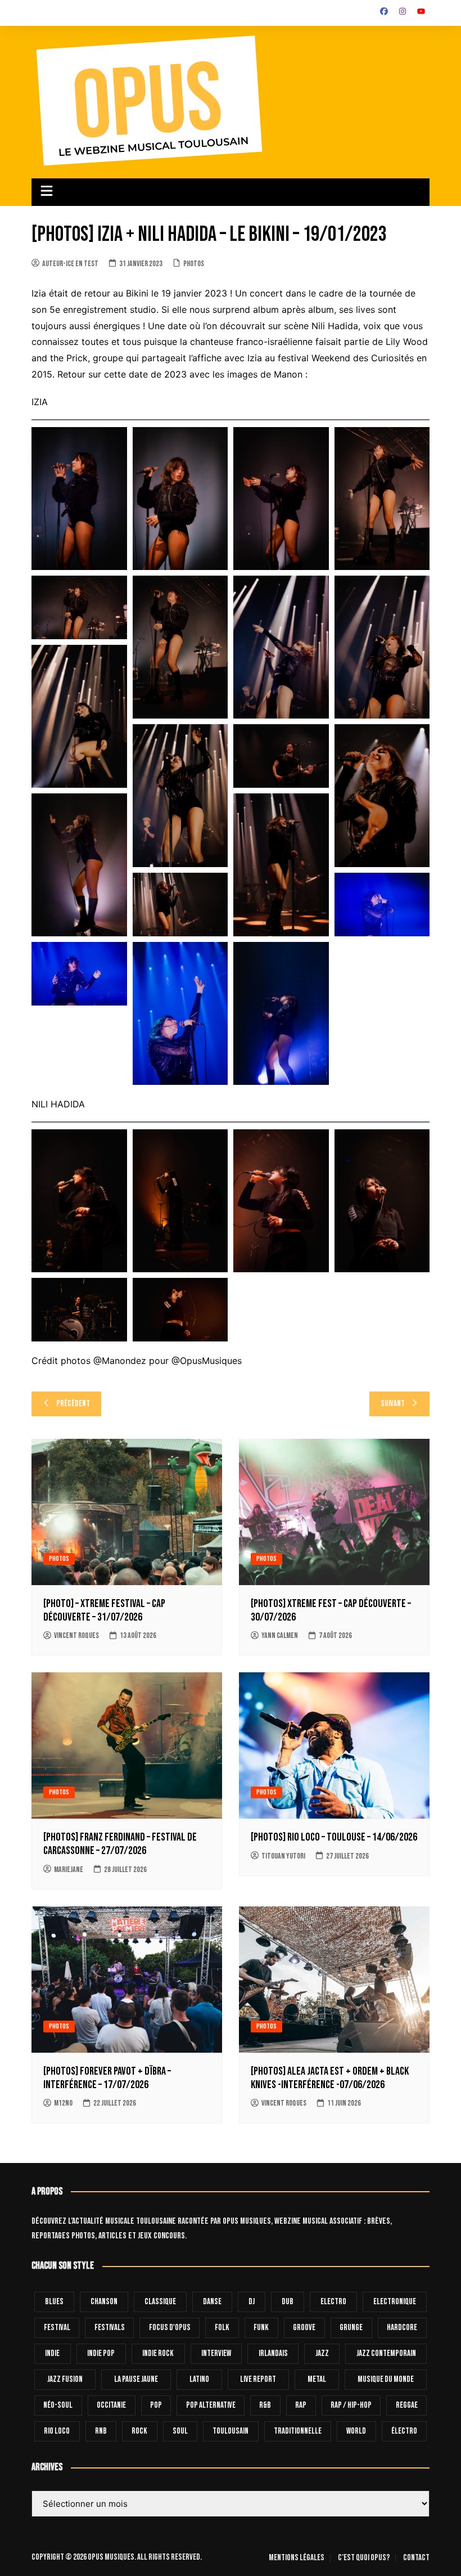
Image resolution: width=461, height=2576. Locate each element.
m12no (63, 2103)
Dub (288, 2302)
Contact (416, 2558)
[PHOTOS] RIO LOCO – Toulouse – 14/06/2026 (334, 1837)
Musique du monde (386, 2379)
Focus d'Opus (170, 2328)
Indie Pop (101, 2353)
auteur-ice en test (70, 264)
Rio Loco (57, 2431)
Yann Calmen (280, 1635)
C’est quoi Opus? (364, 2558)
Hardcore (402, 2328)
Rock (139, 2431)
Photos (194, 264)
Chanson (104, 2302)
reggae (407, 2405)
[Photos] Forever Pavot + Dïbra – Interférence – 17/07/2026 (107, 2078)
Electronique (395, 2302)
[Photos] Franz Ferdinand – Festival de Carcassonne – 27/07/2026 (120, 1844)
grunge (351, 2328)
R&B (265, 2405)
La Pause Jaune (136, 2379)
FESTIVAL (57, 2328)
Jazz (322, 2353)
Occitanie (111, 2405)
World (356, 2431)
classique (160, 2302)
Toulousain (231, 2431)
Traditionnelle (298, 2431)
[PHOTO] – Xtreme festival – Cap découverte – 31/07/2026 (104, 1610)
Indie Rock (158, 2353)
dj (252, 2302)
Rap (301, 2405)
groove (304, 2328)
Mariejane (69, 1870)
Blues (54, 2302)
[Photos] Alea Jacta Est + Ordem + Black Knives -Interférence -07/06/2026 (330, 2078)
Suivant (393, 1404)
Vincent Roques (76, 1635)
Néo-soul (58, 2405)
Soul (180, 2431)
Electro (333, 2302)
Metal (317, 2379)
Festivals (110, 2328)
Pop (156, 2405)
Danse (212, 2302)
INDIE (52, 2353)
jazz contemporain (386, 2353)
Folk (222, 2328)
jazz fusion (65, 2379)
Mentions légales (297, 2558)
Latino (199, 2379)
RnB (101, 2431)
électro (404, 2431)
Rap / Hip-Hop (351, 2405)
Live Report (258, 2379)
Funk (261, 2328)
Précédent (73, 1404)
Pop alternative (211, 2405)
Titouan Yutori (283, 1856)
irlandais (273, 2353)
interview (216, 2353)
